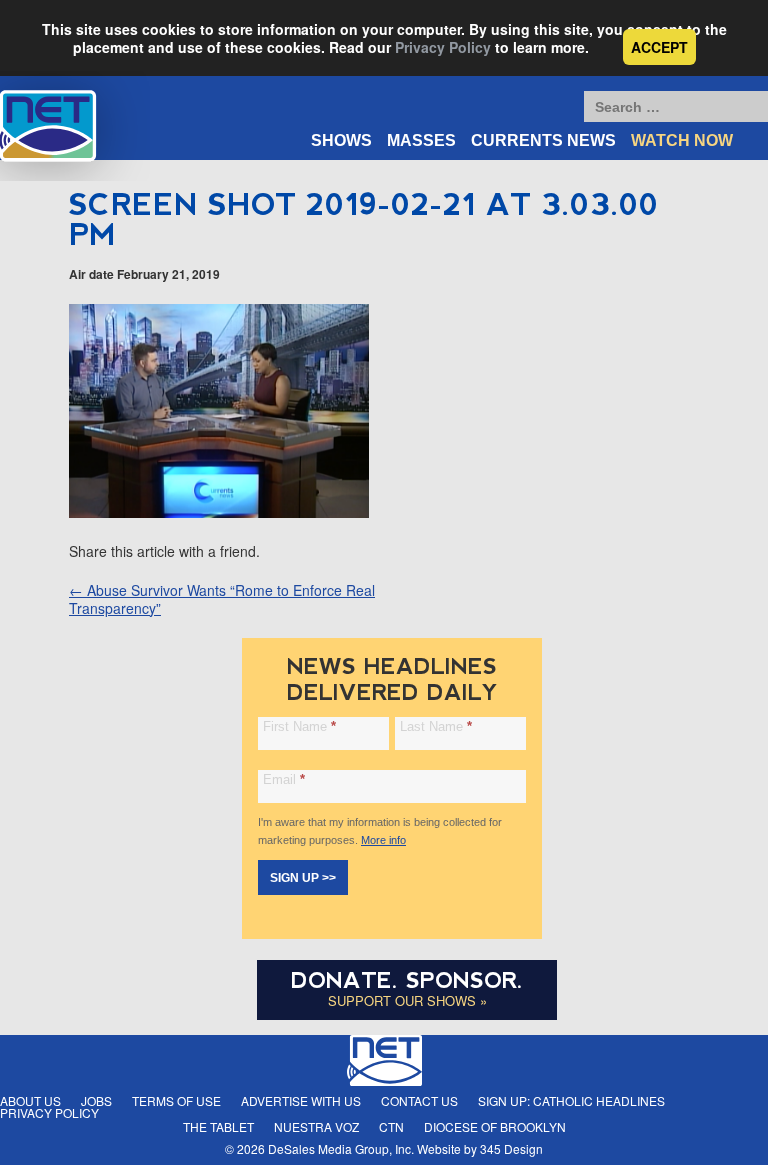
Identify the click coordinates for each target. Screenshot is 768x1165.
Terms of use (176, 1100)
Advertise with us (301, 1100)
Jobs (96, 1100)
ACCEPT (659, 47)
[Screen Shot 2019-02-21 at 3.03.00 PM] (219, 512)
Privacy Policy (443, 47)
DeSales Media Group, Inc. (341, 1148)
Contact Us (419, 1100)
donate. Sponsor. (407, 980)
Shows (341, 140)
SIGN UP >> (303, 878)
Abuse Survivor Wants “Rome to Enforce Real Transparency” (222, 599)
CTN (391, 1126)
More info (383, 840)
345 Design (511, 1148)
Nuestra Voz (316, 1126)
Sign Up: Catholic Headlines (571, 1100)
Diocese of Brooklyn (495, 1126)
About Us (30, 1100)
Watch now (682, 140)
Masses (421, 140)
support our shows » (407, 1000)
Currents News (543, 140)
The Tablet (218, 1126)
